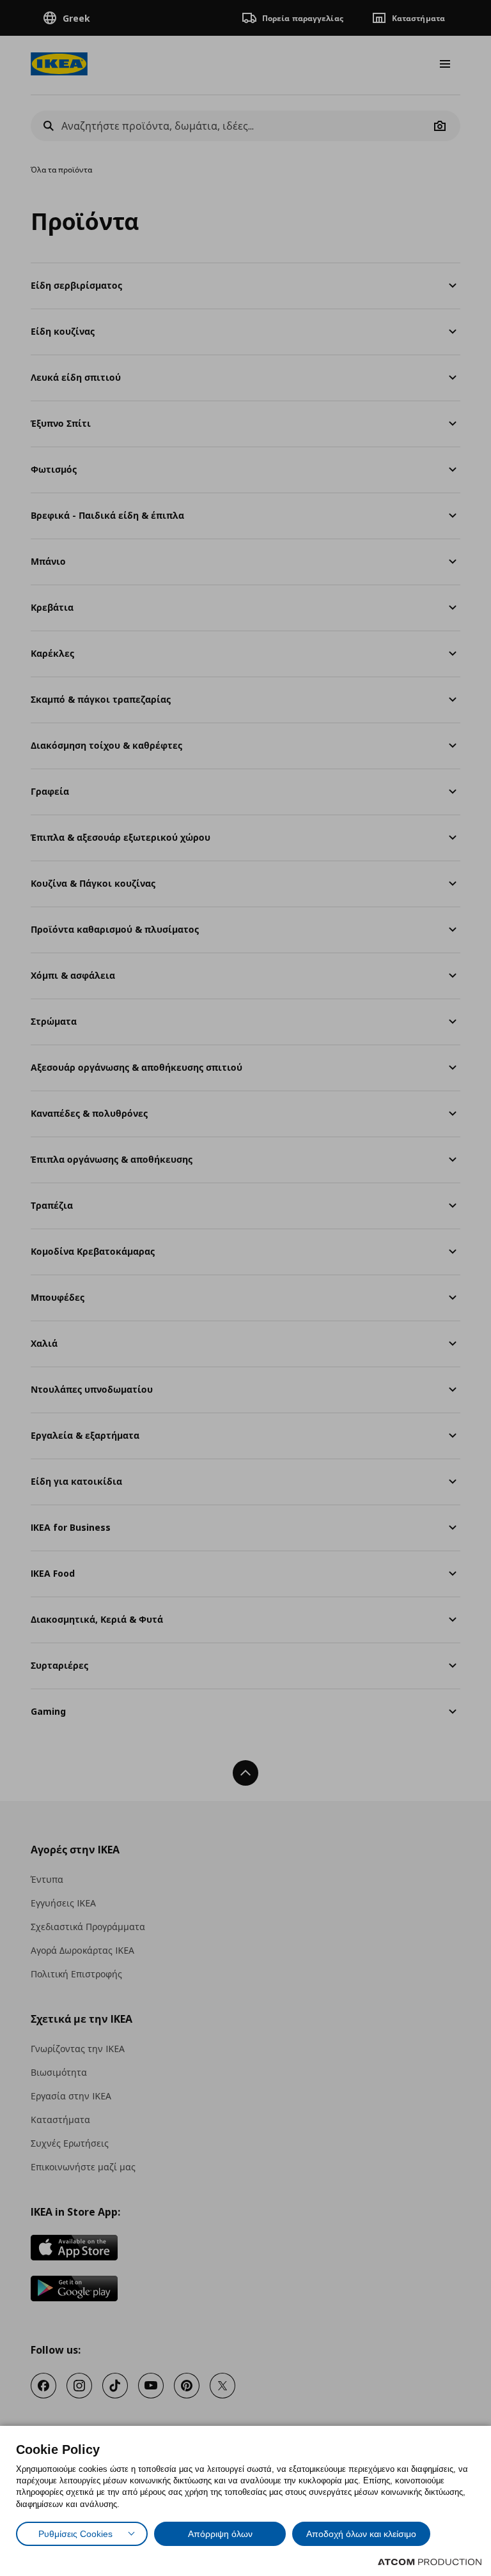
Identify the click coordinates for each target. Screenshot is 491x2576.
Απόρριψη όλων (220, 2534)
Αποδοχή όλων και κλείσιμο (361, 2534)
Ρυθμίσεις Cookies (75, 2534)
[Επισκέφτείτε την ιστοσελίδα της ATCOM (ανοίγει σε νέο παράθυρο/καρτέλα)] (430, 2562)
